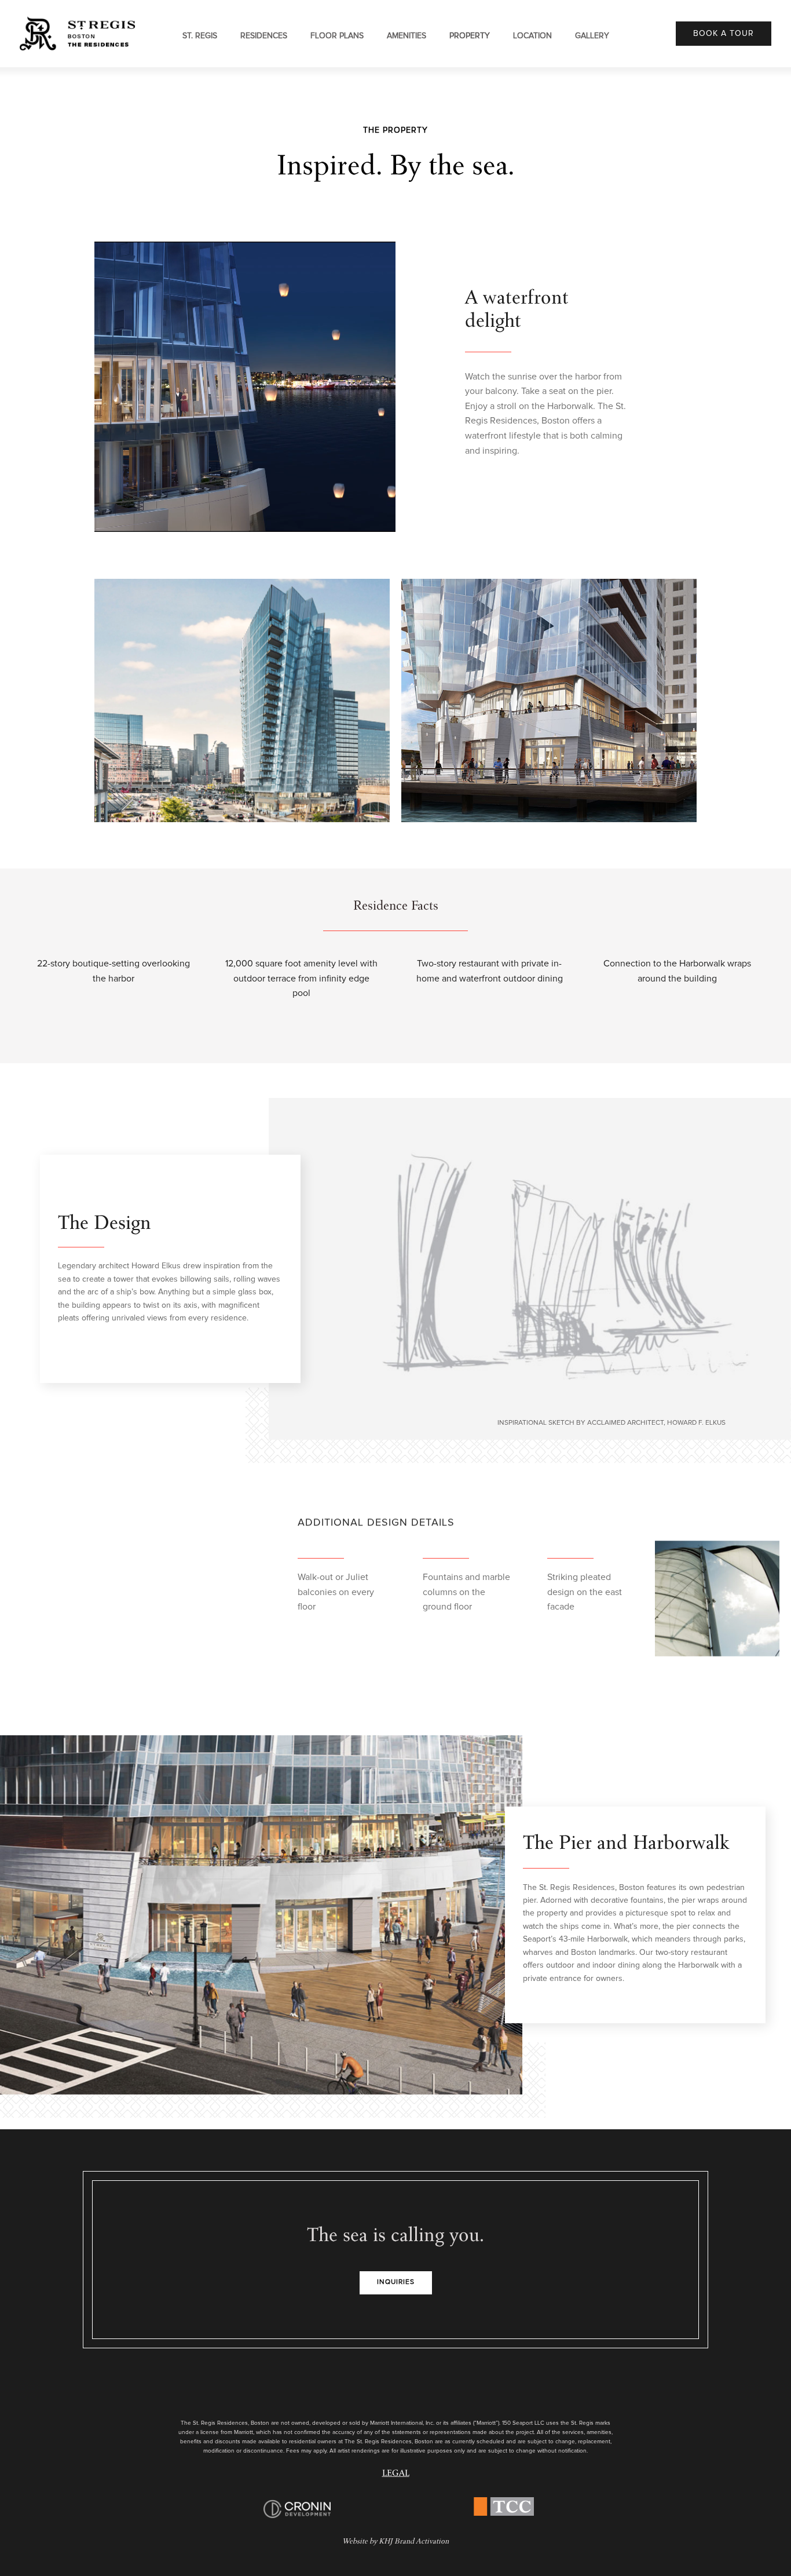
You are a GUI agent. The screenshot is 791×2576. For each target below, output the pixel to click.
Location (532, 36)
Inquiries (396, 2282)
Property (470, 36)
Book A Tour (724, 34)
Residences (264, 36)
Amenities (407, 36)
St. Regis (200, 36)
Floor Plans (337, 36)
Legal (396, 2474)
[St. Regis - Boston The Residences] (78, 33)
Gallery (592, 36)
